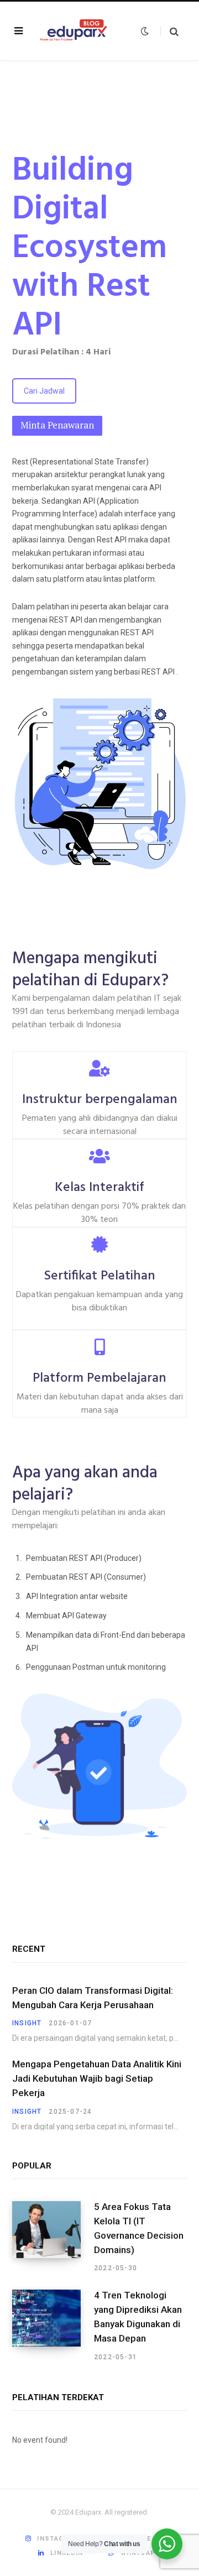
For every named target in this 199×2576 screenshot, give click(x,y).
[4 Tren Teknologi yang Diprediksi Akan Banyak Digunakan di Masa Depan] (53, 2326)
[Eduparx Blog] (74, 31)
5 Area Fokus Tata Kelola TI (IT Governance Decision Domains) (139, 2228)
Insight (27, 2023)
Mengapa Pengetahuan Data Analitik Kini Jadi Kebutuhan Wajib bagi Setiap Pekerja (97, 2078)
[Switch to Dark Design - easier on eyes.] (143, 31)
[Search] (169, 31)
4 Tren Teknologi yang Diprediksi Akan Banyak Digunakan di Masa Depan (138, 2316)
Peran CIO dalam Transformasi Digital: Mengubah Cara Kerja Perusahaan (93, 1998)
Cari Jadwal (44, 391)
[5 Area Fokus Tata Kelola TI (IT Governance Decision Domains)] (53, 2237)
